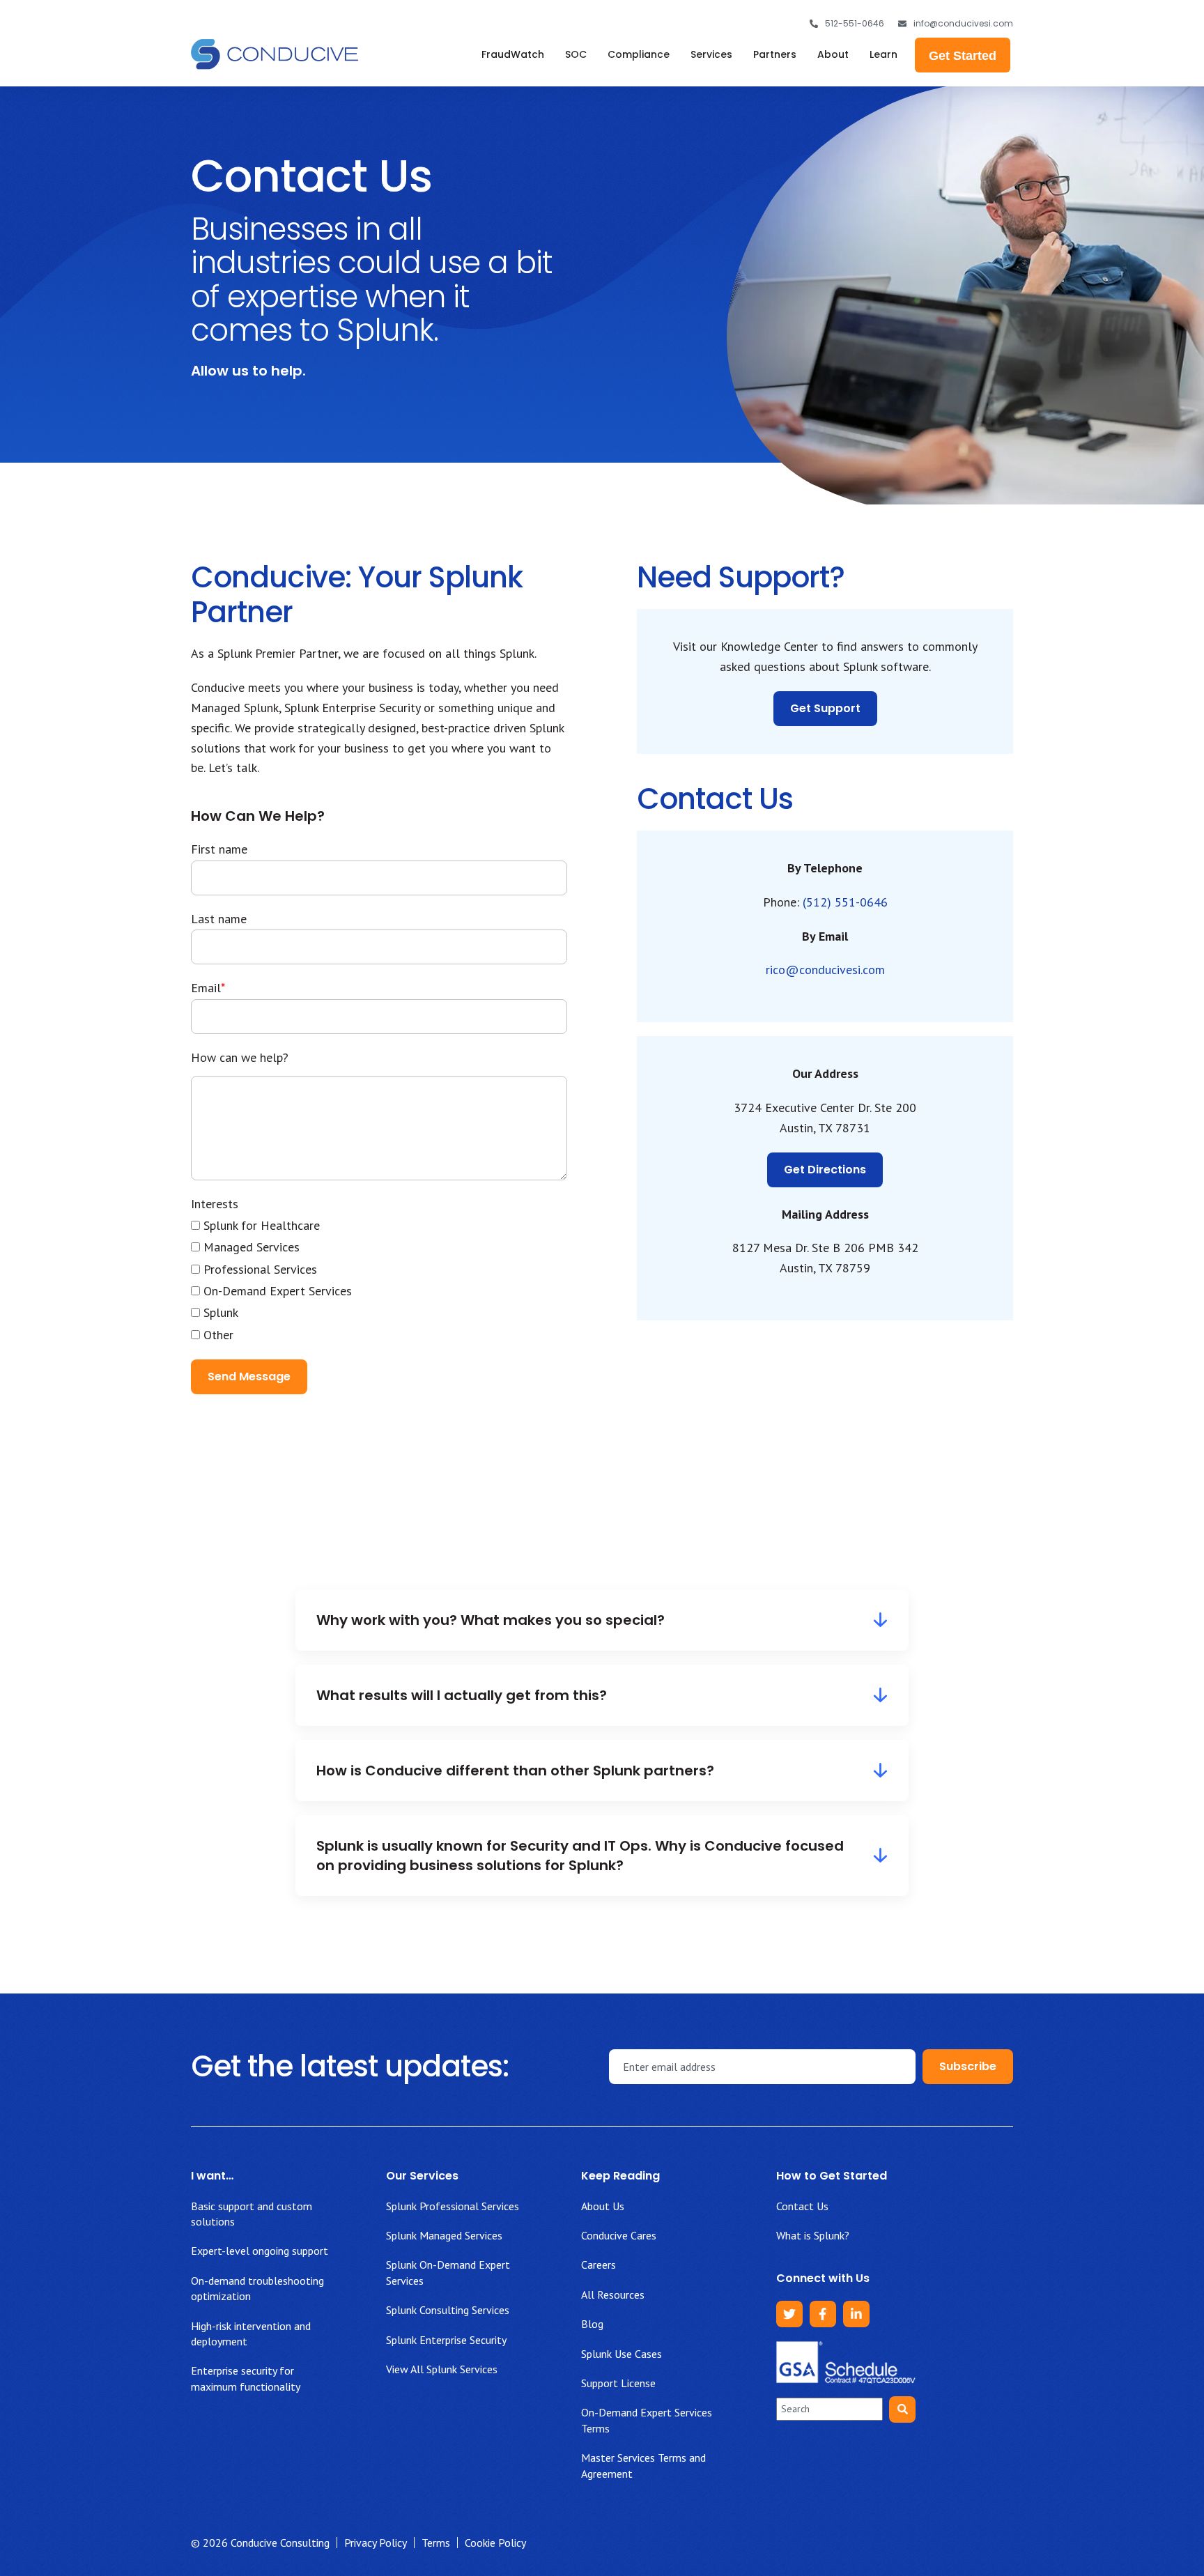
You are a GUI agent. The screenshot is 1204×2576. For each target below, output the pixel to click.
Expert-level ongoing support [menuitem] (260, 2251)
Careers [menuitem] (599, 2265)
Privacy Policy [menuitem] (376, 2543)
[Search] (902, 2409)
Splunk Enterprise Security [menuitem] (446, 2340)
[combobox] (829, 2409)
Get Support (825, 708)
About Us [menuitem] (603, 2206)
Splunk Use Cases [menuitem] (622, 2354)
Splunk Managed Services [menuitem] (444, 2235)
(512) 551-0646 (845, 902)
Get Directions (825, 1170)
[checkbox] (379, 1280)
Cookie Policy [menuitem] (495, 2543)
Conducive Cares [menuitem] (619, 2235)
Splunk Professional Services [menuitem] (453, 2206)
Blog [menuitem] (592, 2324)
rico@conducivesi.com (825, 970)
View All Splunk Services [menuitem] (442, 2369)
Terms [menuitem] (436, 2543)
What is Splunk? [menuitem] (813, 2235)
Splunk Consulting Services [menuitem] (448, 2310)
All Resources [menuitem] (613, 2295)
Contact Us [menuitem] (802, 2206)
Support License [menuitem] (618, 2383)
